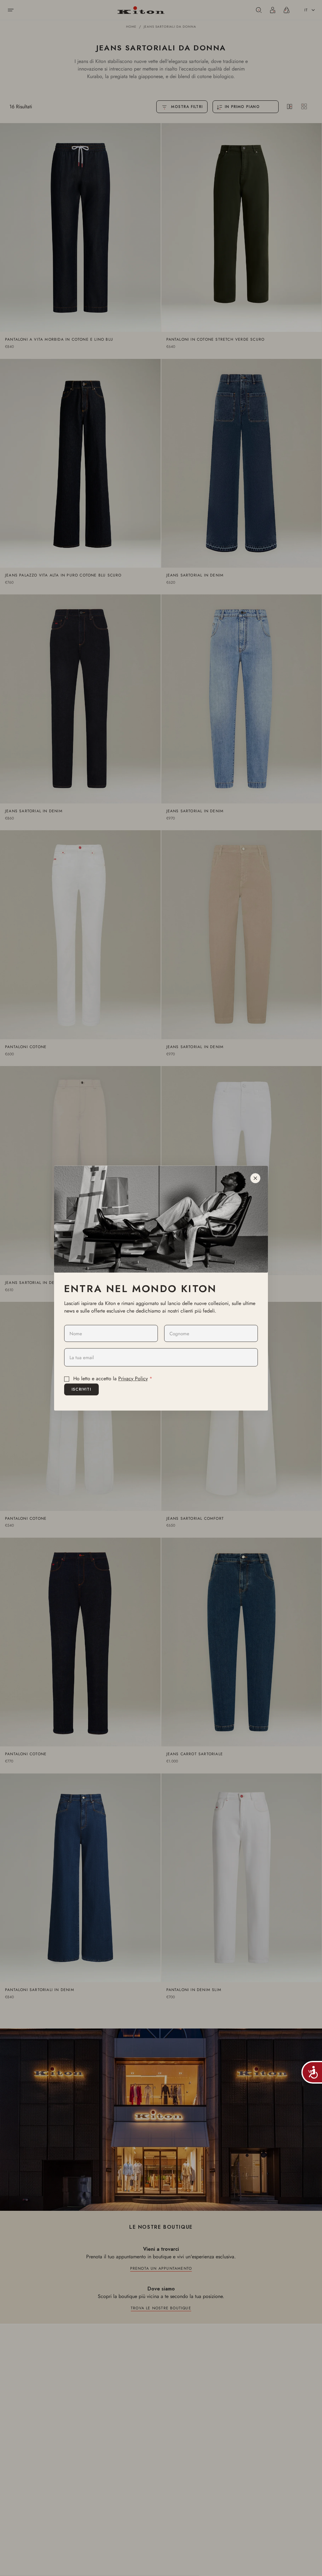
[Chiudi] (255, 1178)
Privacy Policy (133, 1379)
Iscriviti (81, 1389)
